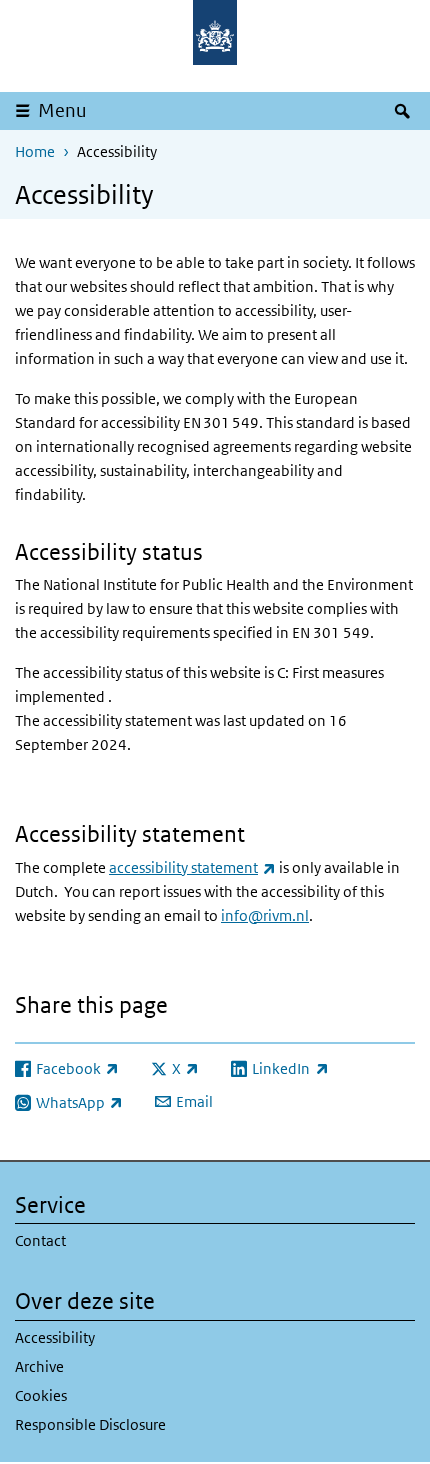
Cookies (41, 1395)
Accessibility (55, 1337)
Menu (62, 110)
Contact (40, 1240)
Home (35, 151)
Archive (39, 1366)
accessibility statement (192, 867)
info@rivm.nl (265, 915)
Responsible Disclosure (90, 1424)
